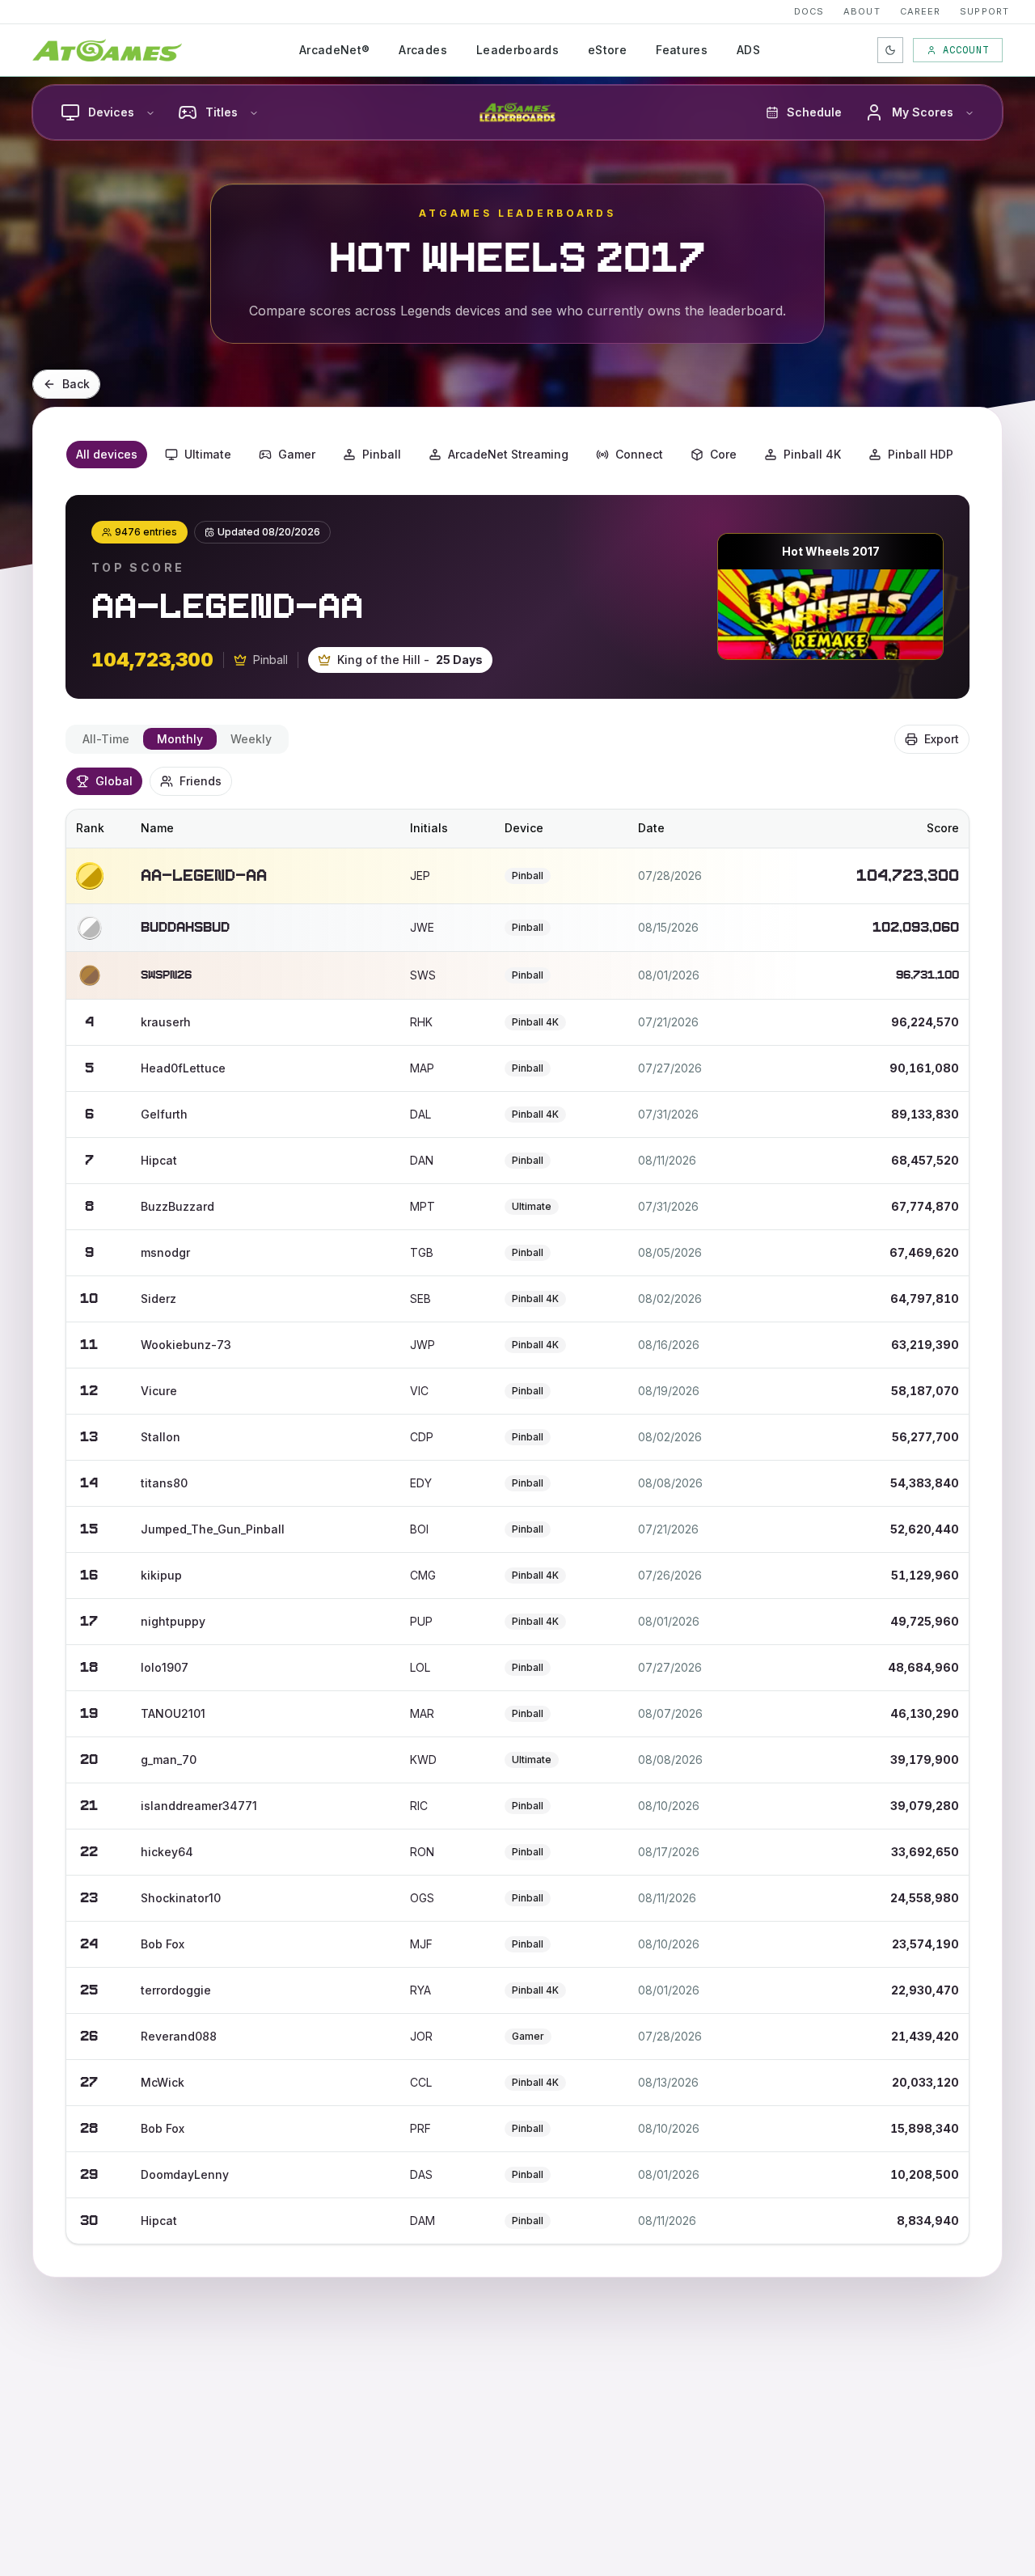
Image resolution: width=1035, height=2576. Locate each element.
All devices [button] (107, 454)
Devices (111, 112)
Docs (809, 11)
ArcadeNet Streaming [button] (508, 454)
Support (984, 11)
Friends (201, 781)
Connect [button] (639, 454)
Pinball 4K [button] (812, 454)
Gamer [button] (297, 454)
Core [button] (723, 454)
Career (921, 11)
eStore (607, 50)
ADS (748, 50)
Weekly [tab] (251, 739)
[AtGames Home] (107, 50)
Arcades (422, 50)
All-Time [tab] (106, 739)
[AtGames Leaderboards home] (517, 112)
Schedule (814, 112)
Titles (222, 112)
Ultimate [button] (208, 454)
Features (682, 50)
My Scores (923, 112)
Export (942, 739)
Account (966, 50)
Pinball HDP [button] (921, 454)
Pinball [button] (382, 454)
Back (76, 384)
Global (114, 781)
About (862, 11)
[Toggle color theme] (890, 50)
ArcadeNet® (335, 50)
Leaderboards (517, 50)
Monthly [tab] (180, 739)
